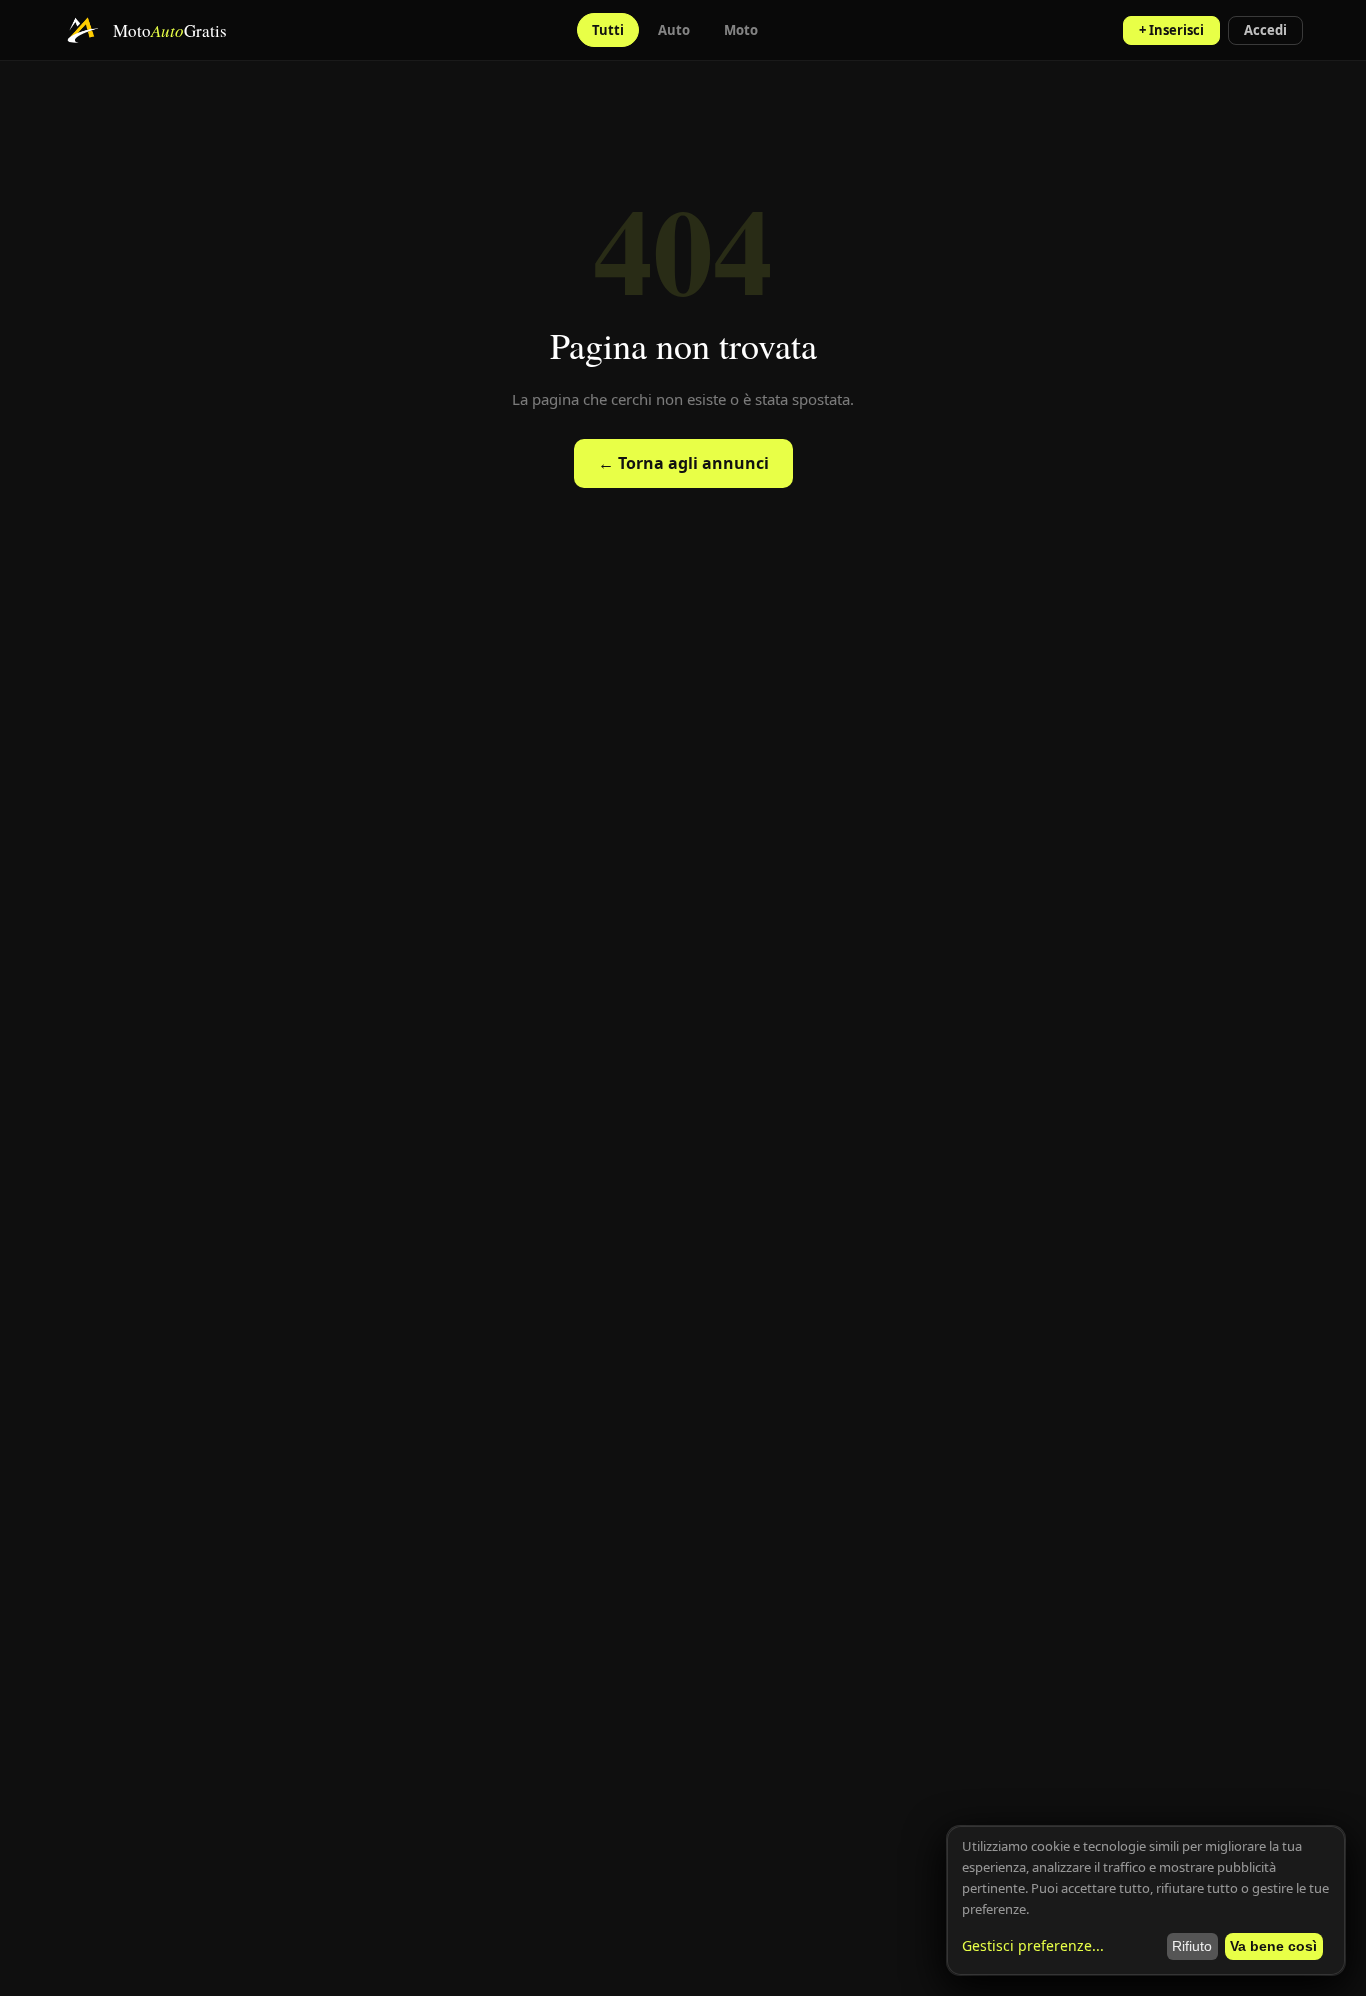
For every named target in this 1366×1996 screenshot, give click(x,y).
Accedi (1265, 30)
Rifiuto (1192, 1946)
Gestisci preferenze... (1033, 1945)
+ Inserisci (1171, 30)
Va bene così (1273, 1946)
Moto (741, 30)
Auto (674, 30)
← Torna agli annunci (683, 463)
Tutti (608, 30)
